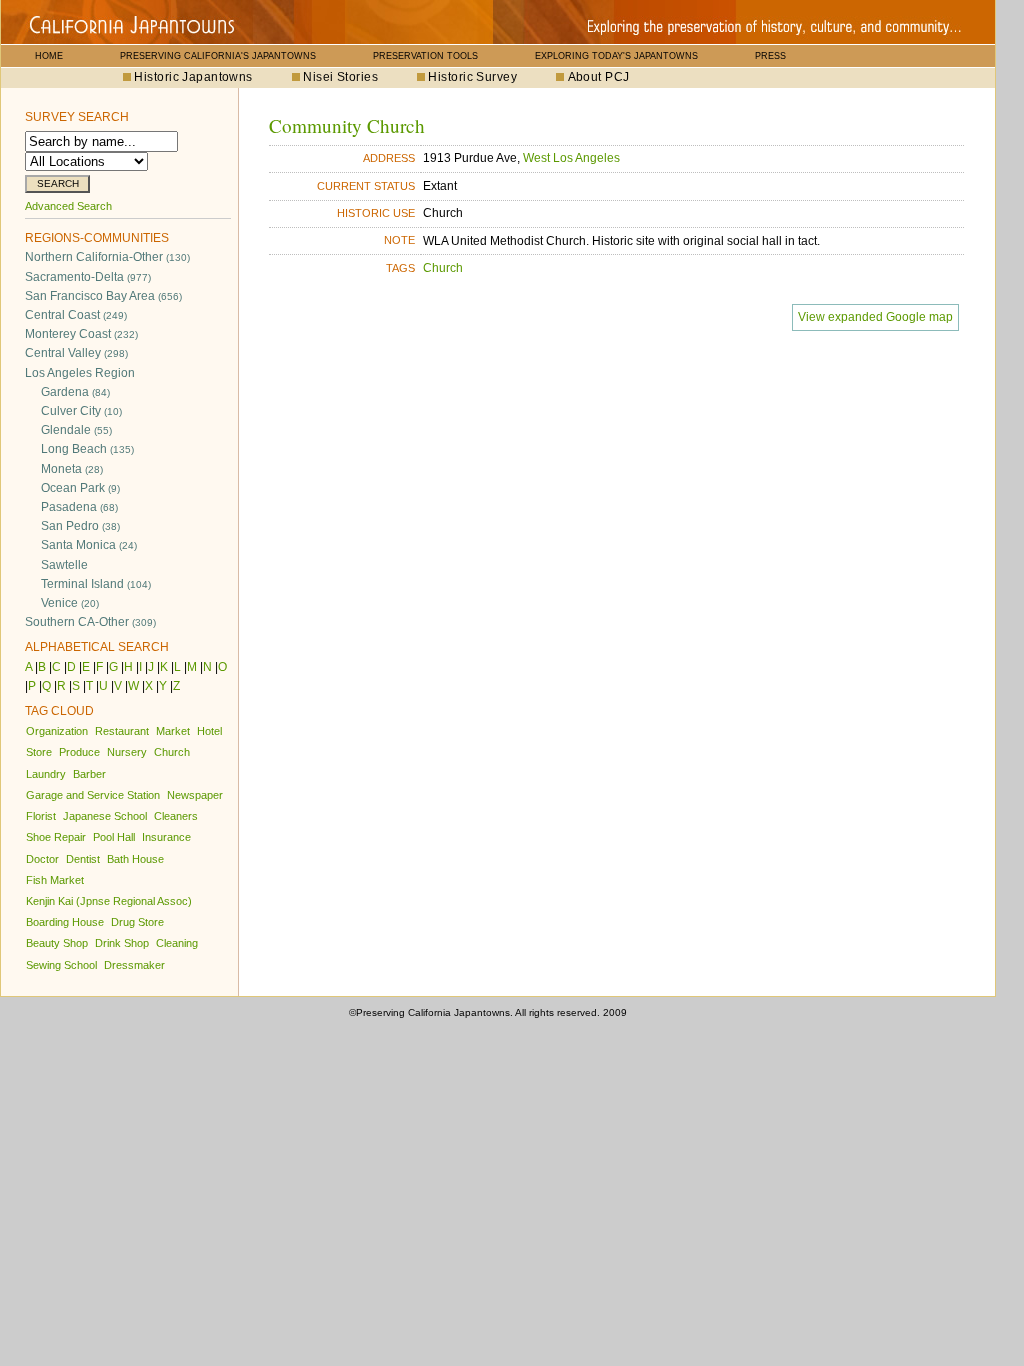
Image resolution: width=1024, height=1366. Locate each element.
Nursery (127, 752)
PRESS (770, 56)
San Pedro (80, 526)
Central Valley (76, 353)
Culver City (81, 411)
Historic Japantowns (193, 77)
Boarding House (65, 922)
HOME (49, 56)
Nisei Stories (340, 77)
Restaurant (122, 731)
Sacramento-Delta (88, 277)
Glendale (76, 430)
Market (173, 731)
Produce (79, 752)
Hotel (209, 731)
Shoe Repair (56, 837)
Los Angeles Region (80, 373)
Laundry (46, 774)
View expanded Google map (875, 317)
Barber (89, 774)
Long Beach (87, 449)
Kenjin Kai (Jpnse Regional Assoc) (109, 901)
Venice (70, 603)
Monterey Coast (81, 334)
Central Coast (76, 315)
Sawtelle (64, 565)
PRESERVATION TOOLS (425, 56)
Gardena (75, 392)
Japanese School (105, 816)
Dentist (83, 859)
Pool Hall (114, 837)
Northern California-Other (107, 257)
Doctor (42, 859)
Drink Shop (122, 943)
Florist (41, 816)
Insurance (166, 837)
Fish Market (55, 880)
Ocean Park (80, 488)
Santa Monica (89, 545)
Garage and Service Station (93, 795)
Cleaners (176, 816)
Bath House (135, 859)
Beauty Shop (57, 943)
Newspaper (195, 795)
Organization (57, 731)
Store (39, 752)
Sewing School (61, 965)
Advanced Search (68, 206)
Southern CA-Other (90, 622)
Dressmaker (134, 965)
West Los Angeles (571, 158)
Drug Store (137, 922)
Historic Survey (472, 77)
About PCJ (599, 77)
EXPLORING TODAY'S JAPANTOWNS (616, 56)
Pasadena (79, 507)
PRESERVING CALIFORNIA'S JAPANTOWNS (218, 56)
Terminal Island (96, 584)
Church (172, 752)
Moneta (72, 469)
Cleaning (177, 943)
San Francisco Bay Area (103, 296)
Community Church (347, 125)
